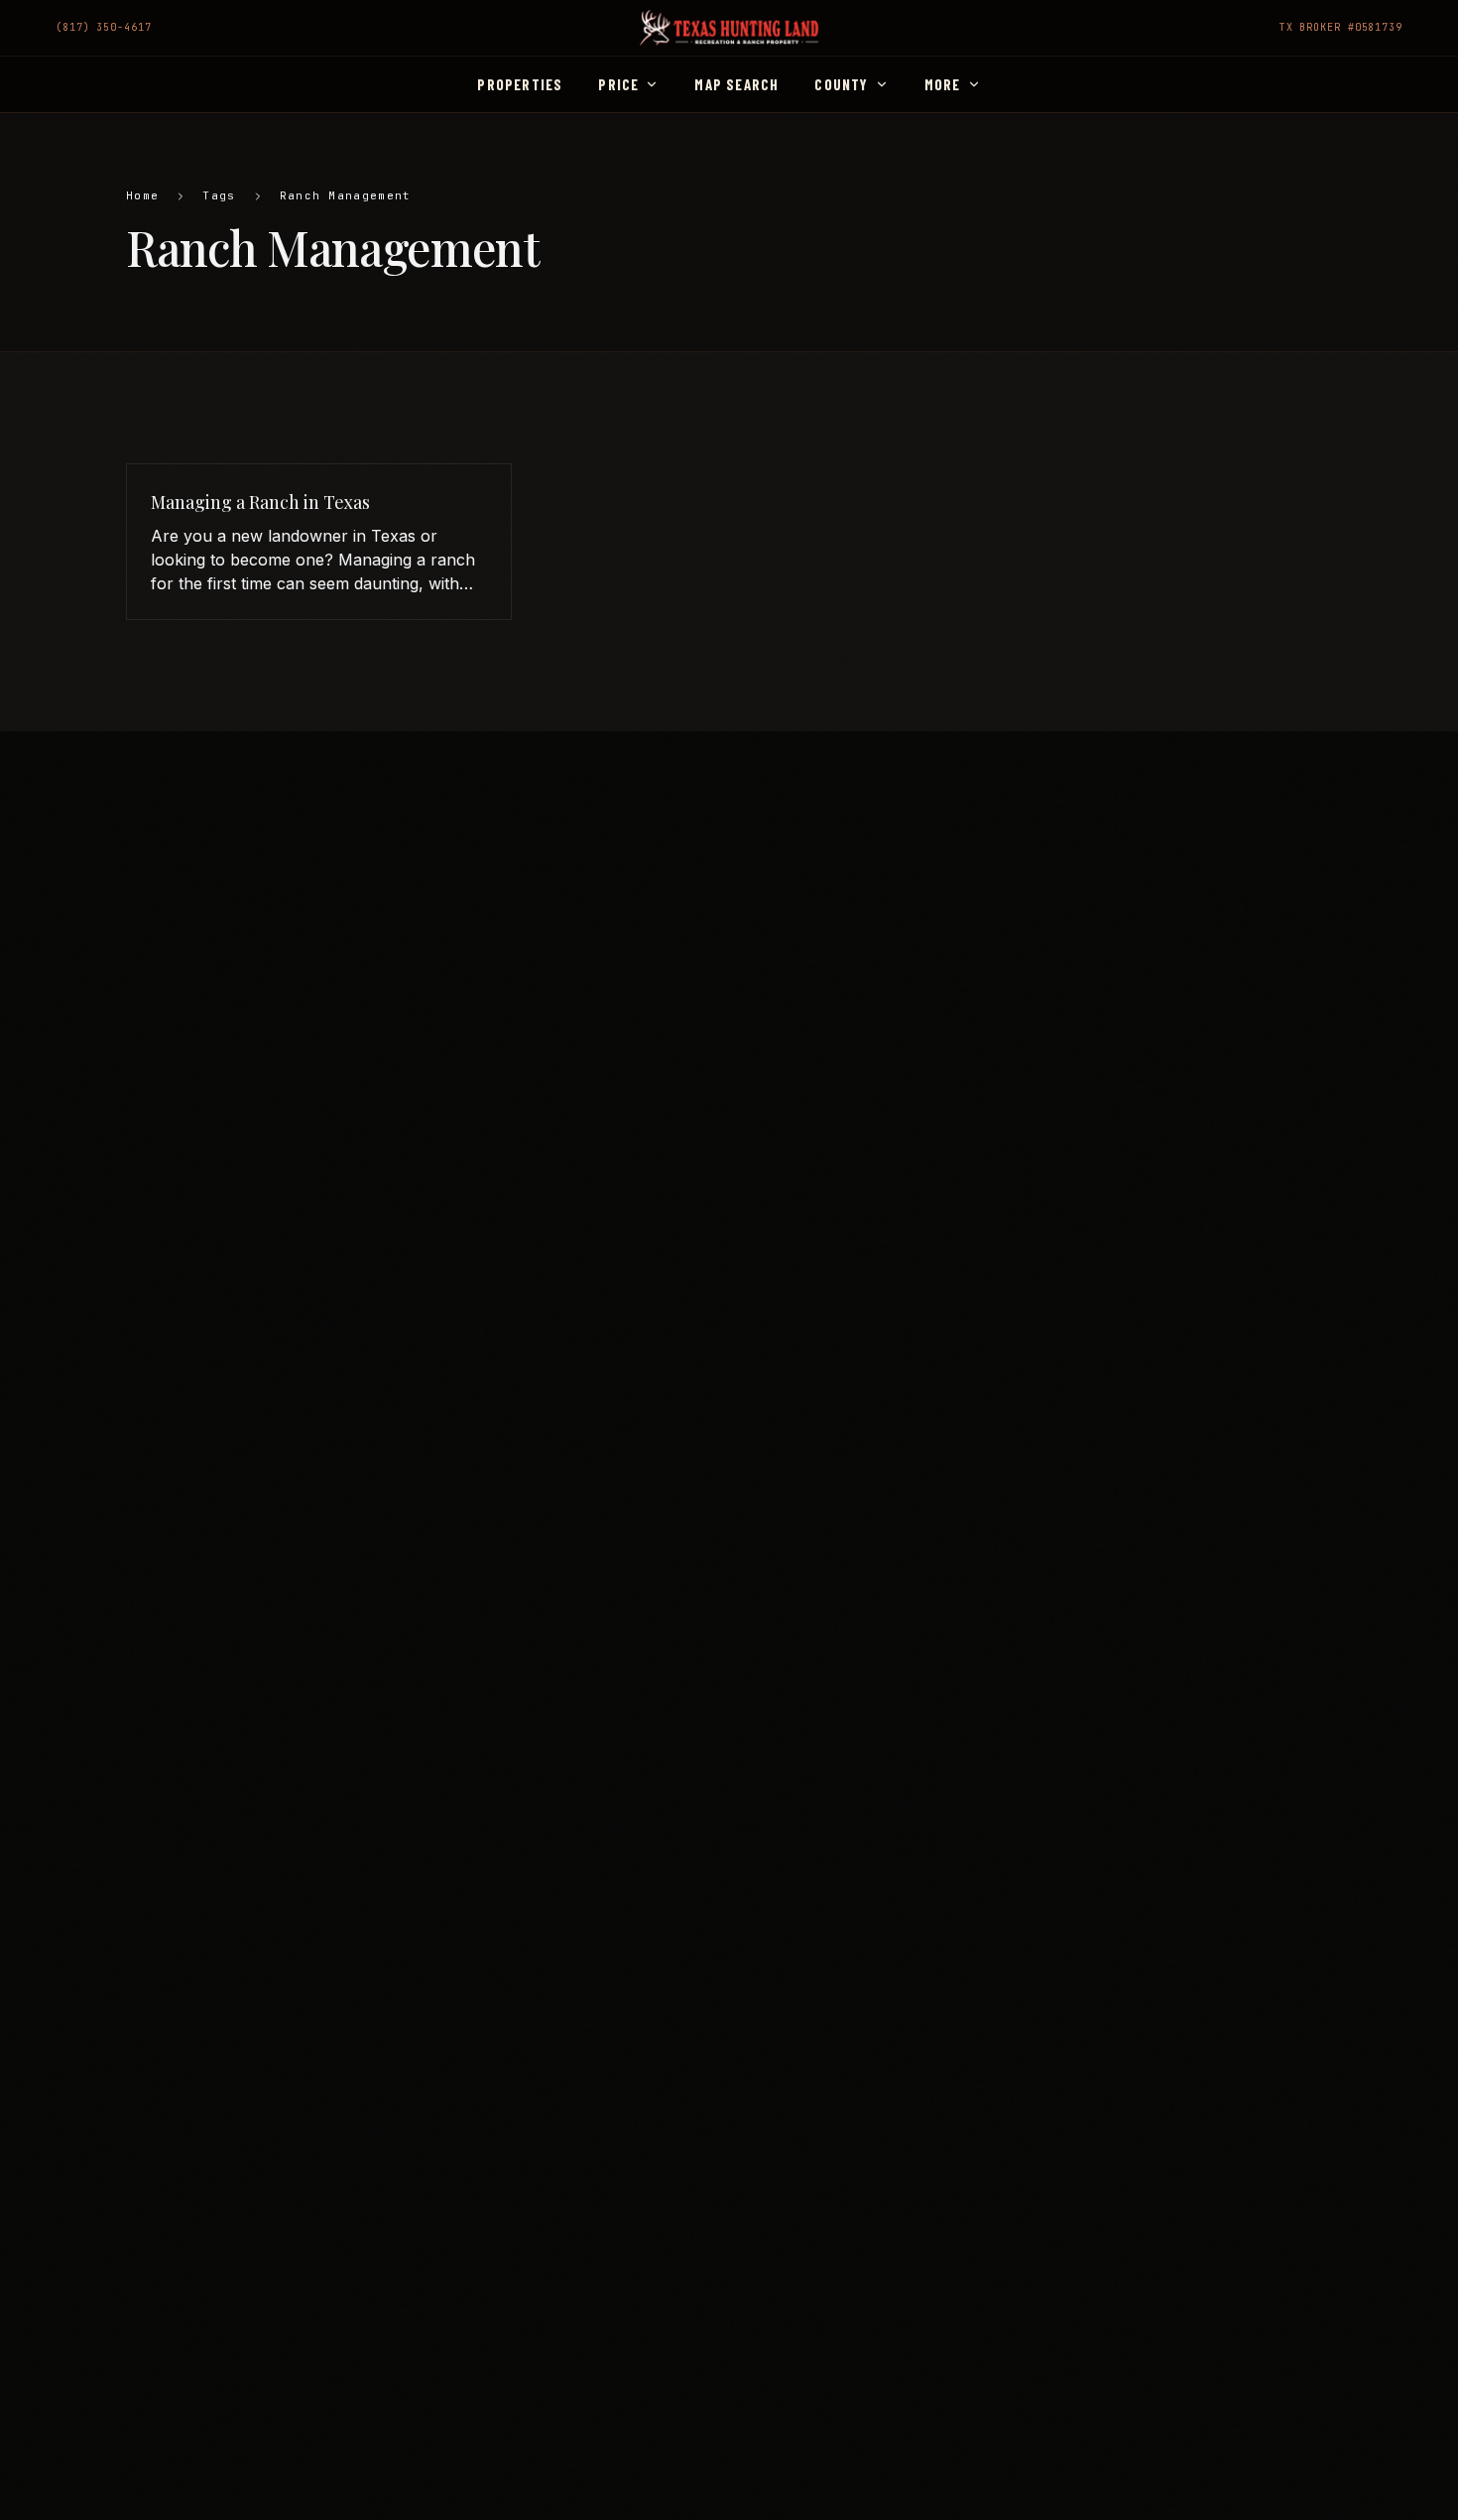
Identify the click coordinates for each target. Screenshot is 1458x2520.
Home (142, 195)
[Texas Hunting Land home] (729, 28)
